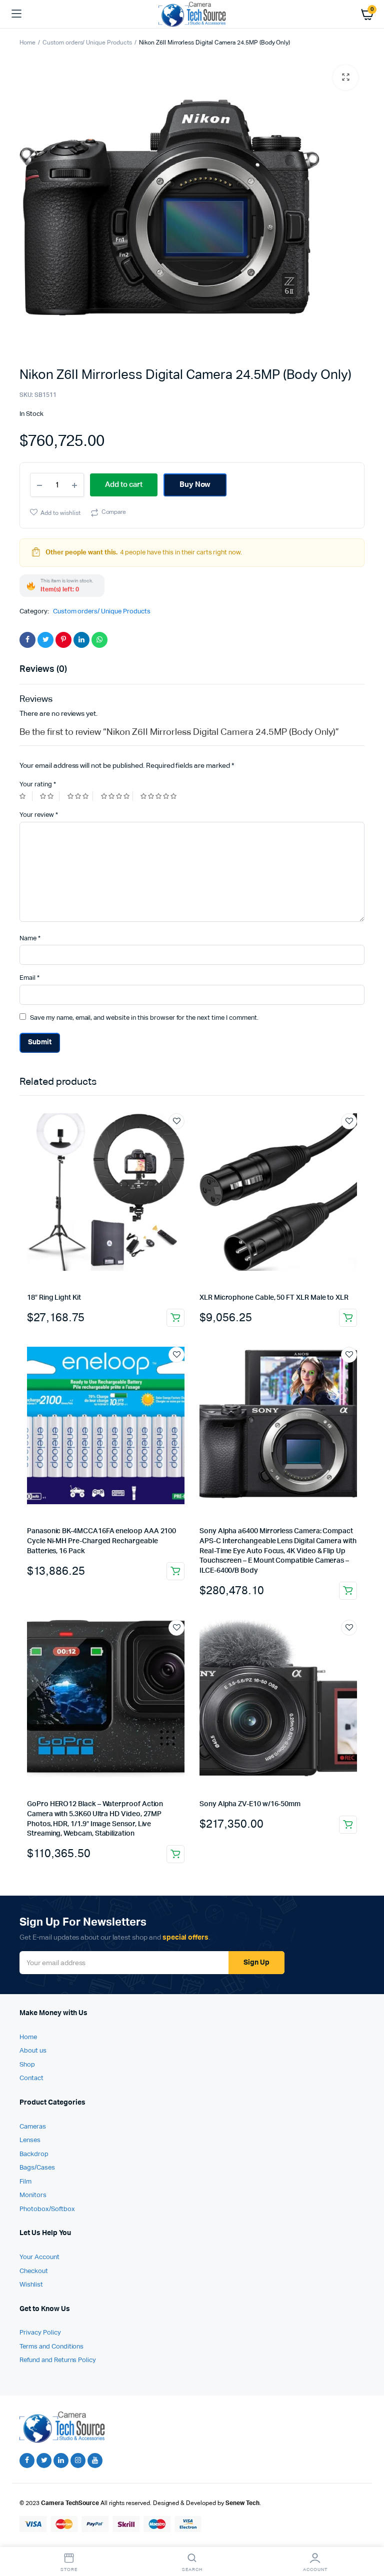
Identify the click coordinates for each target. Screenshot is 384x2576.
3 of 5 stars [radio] (80, 796)
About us (33, 2051)
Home (27, 43)
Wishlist (31, 2285)
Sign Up (256, 1963)
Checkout (34, 2271)
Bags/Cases (37, 2168)
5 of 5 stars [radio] (160, 796)
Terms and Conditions (51, 2347)
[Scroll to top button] (368, 2536)
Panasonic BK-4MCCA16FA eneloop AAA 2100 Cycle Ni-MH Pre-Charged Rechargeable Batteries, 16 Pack (101, 1541)
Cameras (33, 2127)
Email (29, 978)
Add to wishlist (60, 513)
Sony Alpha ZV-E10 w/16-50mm (250, 1804)
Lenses (30, 2140)
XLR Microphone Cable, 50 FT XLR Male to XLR (274, 1298)
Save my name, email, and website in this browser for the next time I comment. (144, 1018)
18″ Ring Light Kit (54, 1298)
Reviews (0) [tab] (43, 669)
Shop (27, 2065)
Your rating (38, 785)
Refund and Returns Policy (58, 2360)
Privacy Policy (40, 2333)
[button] (345, 77)
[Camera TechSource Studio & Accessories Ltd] (192, 14)
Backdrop (34, 2154)
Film (25, 2182)
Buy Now (195, 485)
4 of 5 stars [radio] (117, 796)
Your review (39, 815)
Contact (31, 2078)
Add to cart (175, 1318)
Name (30, 939)
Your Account (39, 2257)
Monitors (33, 2195)
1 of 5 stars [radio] (26, 796)
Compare (114, 512)
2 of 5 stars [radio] (49, 796)
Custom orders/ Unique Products (87, 43)
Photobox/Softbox (47, 2209)
